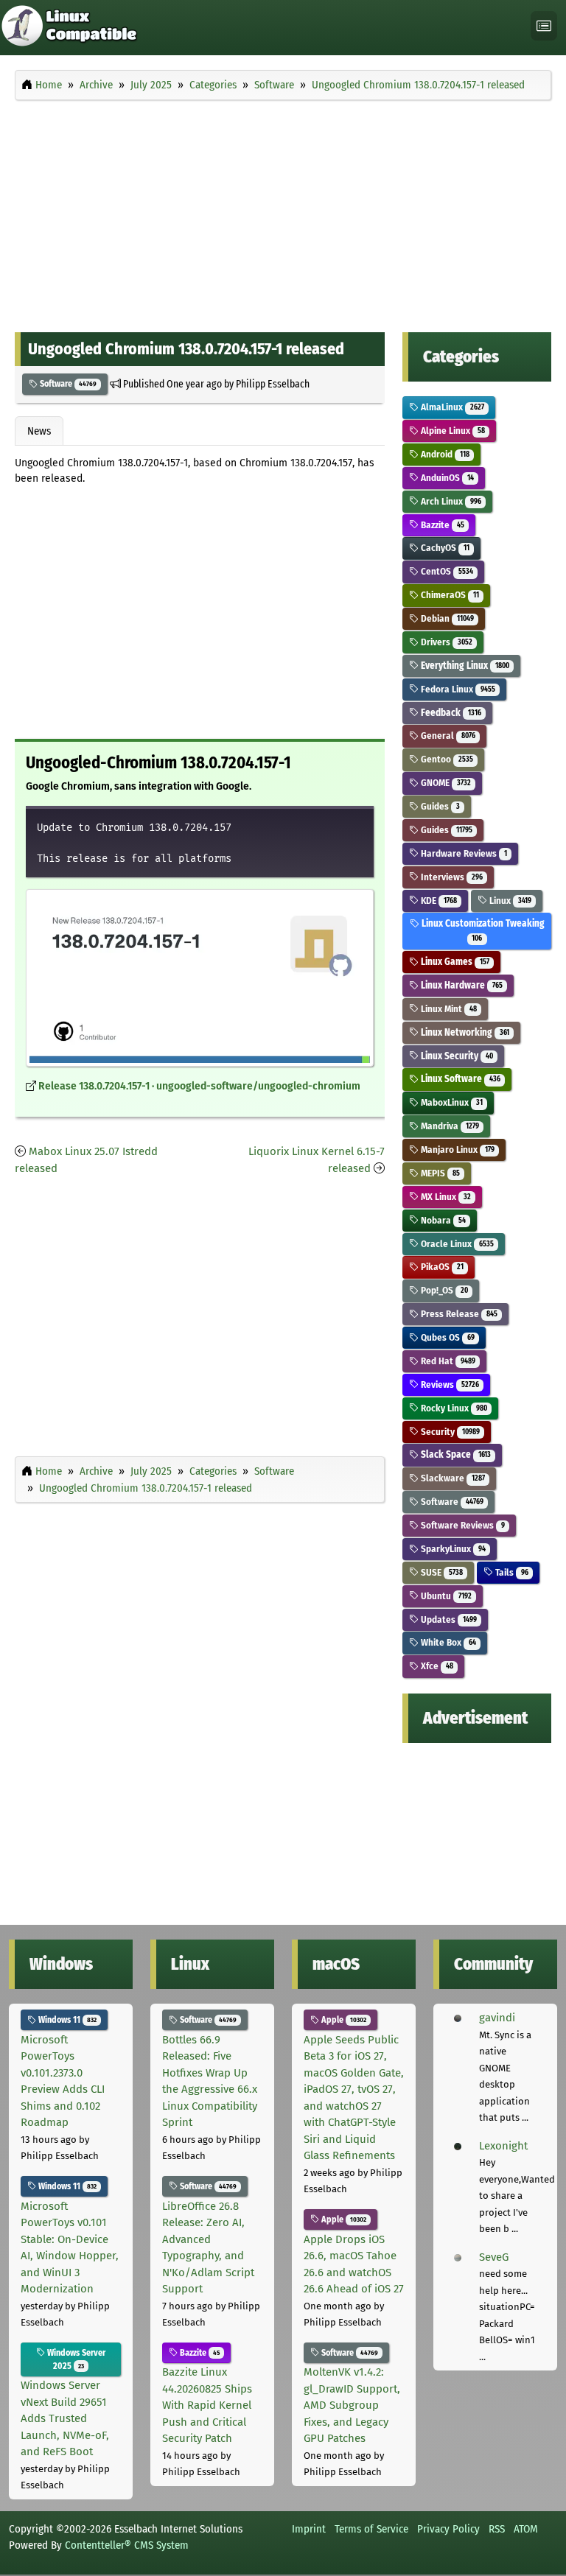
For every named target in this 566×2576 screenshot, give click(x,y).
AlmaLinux (451, 407)
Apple (343, 2020)
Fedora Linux (457, 689)
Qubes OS (446, 1337)
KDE (437, 901)
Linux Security (455, 1056)
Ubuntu (445, 1596)
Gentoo (446, 759)
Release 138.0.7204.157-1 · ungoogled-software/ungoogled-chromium (199, 1086)
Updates (447, 1619)
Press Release (458, 1314)
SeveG (494, 2257)
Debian (446, 618)
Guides (439, 806)
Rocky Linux (453, 1408)
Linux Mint (447, 1009)
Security (449, 1432)
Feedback (450, 713)
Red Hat (447, 1361)
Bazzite (441, 525)
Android (444, 454)
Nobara (442, 1220)
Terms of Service (371, 2529)
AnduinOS (446, 478)
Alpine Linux (451, 431)
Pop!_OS (443, 1290)
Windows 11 (66, 2020)
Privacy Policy (448, 2529)
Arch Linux (450, 501)
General (447, 736)
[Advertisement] (283, 212)
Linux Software (459, 1079)
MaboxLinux (450, 1102)
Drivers (445, 642)
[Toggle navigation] (544, 26)
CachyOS (444, 548)
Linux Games (454, 962)
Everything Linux (464, 666)
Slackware (451, 1478)
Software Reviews (461, 1525)
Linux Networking (464, 1032)
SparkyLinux (452, 1549)
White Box (447, 1642)
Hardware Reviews (462, 853)
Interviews (450, 877)
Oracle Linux (456, 1244)
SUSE (440, 1572)
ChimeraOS (448, 595)
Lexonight (503, 2146)
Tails (510, 1572)
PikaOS (441, 1267)
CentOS (446, 571)
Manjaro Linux (456, 1150)
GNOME (444, 783)
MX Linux (444, 1197)
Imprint (309, 2529)
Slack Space (454, 1454)
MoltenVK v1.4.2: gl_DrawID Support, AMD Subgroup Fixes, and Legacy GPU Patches (352, 2405)
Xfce (436, 1666)
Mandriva (448, 1126)
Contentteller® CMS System (127, 2545)
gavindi (497, 2018)
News (39, 431)
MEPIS (439, 1173)
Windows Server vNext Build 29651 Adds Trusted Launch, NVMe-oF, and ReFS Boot (65, 2418)
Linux (509, 901)
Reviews (448, 1384)
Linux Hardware (460, 985)
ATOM (526, 2529)
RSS (497, 2529)
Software (67, 384)
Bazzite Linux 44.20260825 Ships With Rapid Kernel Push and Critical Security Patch (207, 2405)
